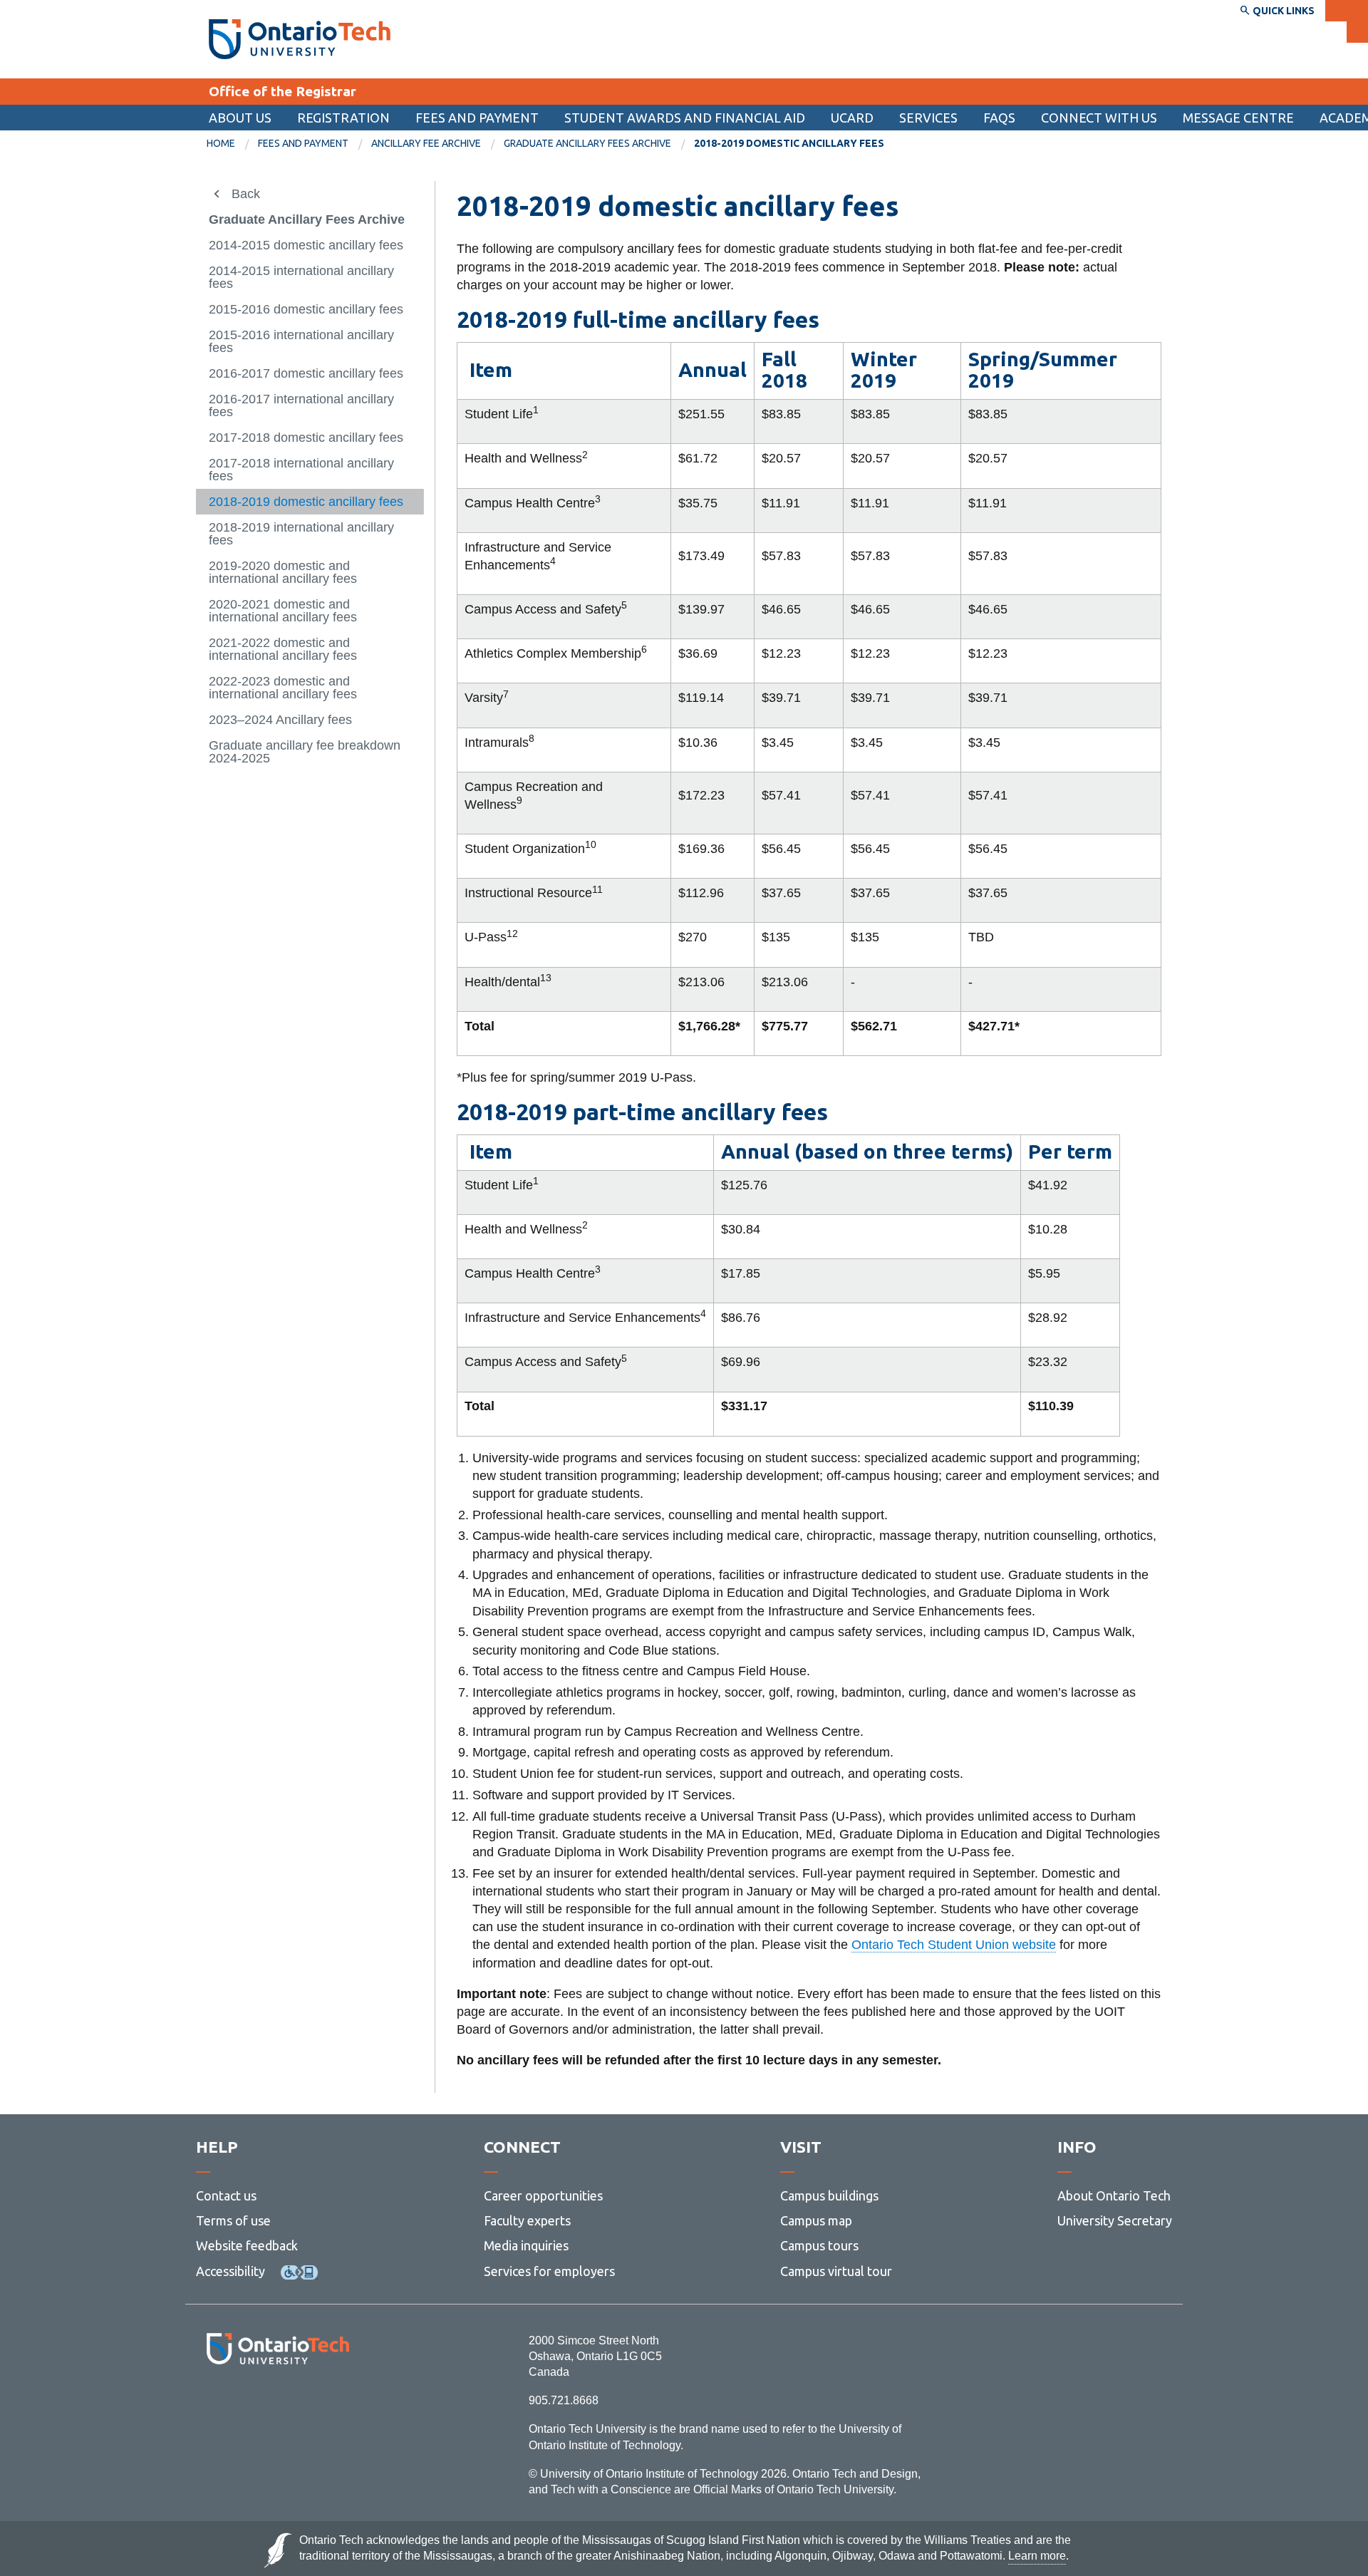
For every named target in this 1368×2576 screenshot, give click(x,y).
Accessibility (230, 2271)
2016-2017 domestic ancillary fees (306, 373)
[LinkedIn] (310, 2403)
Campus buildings (829, 2195)
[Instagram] (278, 2403)
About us (240, 118)
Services (928, 118)
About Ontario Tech (1114, 2195)
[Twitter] (246, 2403)
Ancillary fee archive (426, 143)
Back (246, 194)
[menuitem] (685, 118)
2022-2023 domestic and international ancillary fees (283, 688)
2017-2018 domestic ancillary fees (306, 438)
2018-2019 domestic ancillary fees (306, 502)
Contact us (226, 2195)
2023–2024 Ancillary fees (280, 720)
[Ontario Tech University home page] (300, 39)
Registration (343, 118)
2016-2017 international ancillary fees (301, 405)
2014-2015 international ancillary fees (301, 277)
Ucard (852, 118)
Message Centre (1238, 118)
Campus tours (819, 2245)
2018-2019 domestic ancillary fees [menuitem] (789, 143)
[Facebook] (214, 2403)
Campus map (816, 2220)
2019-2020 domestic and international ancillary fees (283, 572)
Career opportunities (543, 2195)
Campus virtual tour (836, 2271)
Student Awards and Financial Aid (685, 118)
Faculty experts (527, 2220)
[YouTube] (342, 2403)
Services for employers (549, 2271)
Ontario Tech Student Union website (954, 1945)
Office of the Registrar (283, 91)
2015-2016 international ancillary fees (301, 341)
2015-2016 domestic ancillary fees (306, 309)
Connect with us (1099, 118)
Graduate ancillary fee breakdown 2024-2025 (305, 752)
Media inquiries (526, 2245)
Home (221, 143)
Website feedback (247, 2245)
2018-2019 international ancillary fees (301, 534)
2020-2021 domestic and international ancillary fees (283, 611)
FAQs (999, 118)
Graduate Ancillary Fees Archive (587, 143)
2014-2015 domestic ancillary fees (306, 245)
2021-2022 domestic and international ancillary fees (283, 649)
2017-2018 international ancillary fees (301, 470)
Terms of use (233, 2220)
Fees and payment (477, 118)
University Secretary (1115, 2220)
